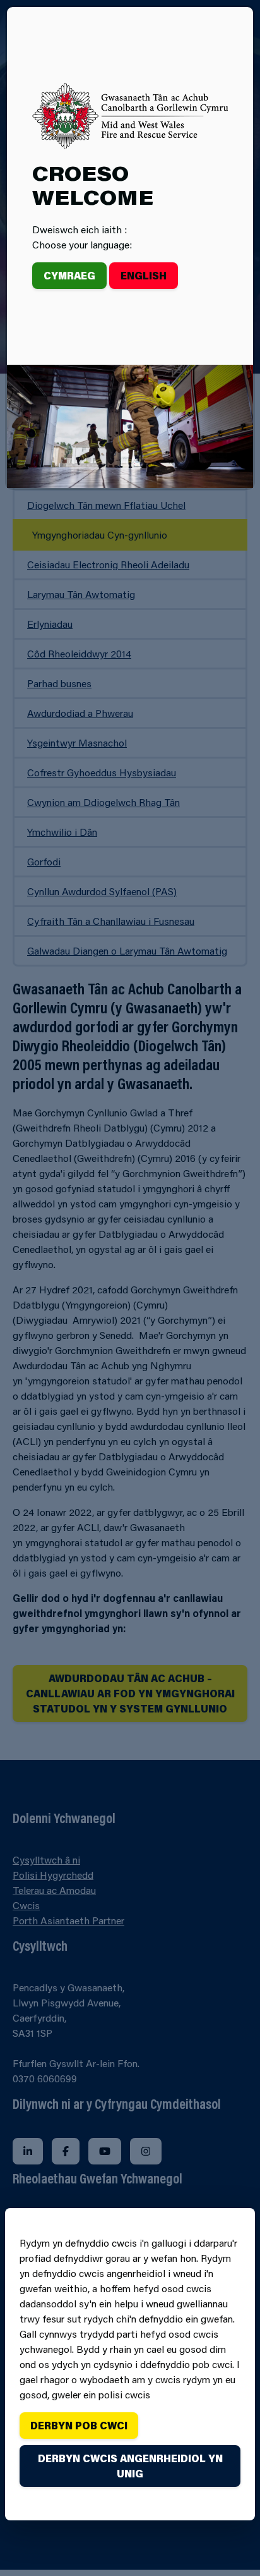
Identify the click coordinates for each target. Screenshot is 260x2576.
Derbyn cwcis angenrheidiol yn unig (130, 2466)
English (144, 275)
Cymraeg (69, 275)
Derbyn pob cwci (79, 2425)
